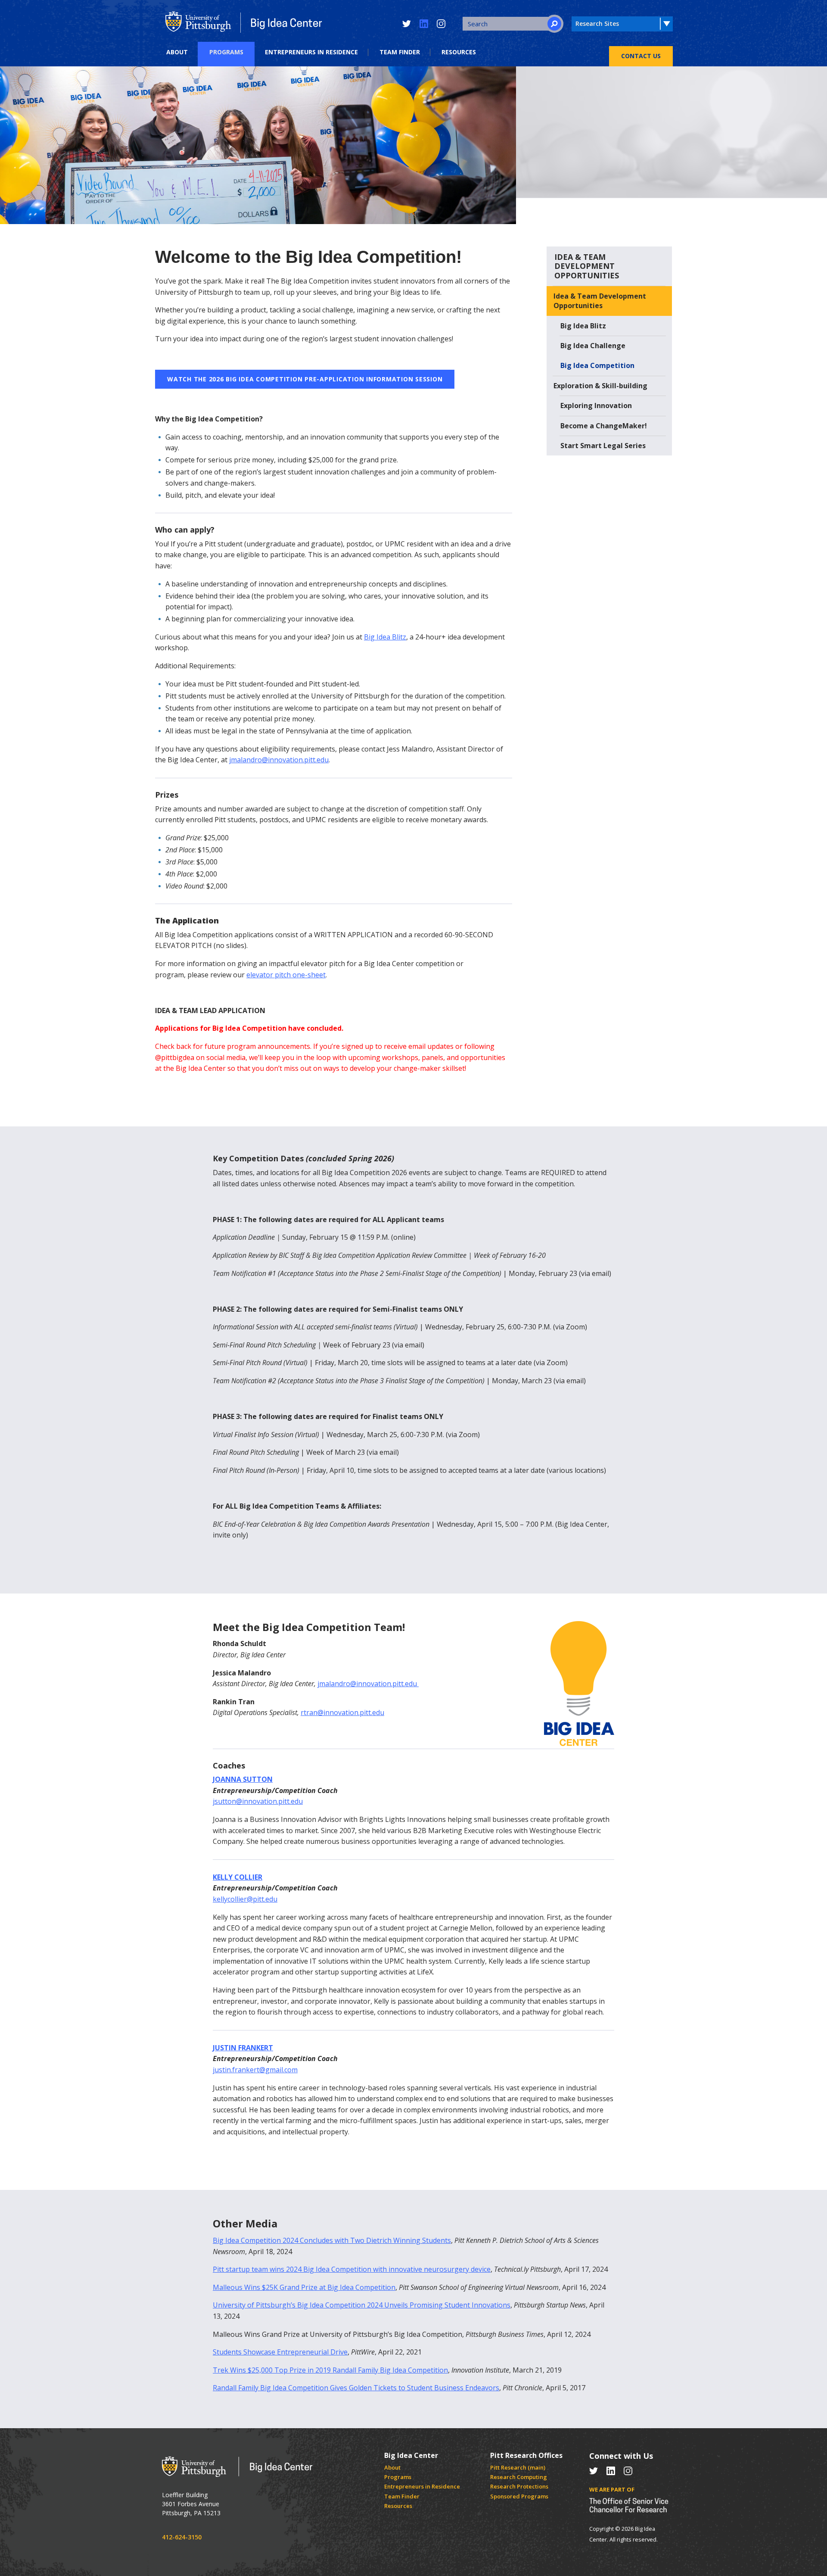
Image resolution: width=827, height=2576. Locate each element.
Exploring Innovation (596, 405)
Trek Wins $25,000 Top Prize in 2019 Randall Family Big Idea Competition (330, 2370)
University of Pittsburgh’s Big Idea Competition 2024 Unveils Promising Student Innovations (362, 2305)
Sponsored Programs (519, 2496)
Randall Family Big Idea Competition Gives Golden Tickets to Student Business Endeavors (356, 2388)
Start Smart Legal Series (603, 446)
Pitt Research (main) (518, 2467)
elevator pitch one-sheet (286, 975)
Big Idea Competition (597, 365)
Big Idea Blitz (385, 637)
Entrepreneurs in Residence (311, 52)
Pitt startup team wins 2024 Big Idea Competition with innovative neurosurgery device (352, 2269)
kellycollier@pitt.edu (245, 1899)
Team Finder (400, 52)
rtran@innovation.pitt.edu (342, 1712)
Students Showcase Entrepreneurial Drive (280, 2352)
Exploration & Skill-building (600, 386)
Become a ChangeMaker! (604, 426)
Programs (226, 52)
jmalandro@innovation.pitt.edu (279, 760)
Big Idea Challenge (593, 346)
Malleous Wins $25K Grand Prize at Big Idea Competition (304, 2287)
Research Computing (519, 2477)
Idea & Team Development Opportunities (600, 301)
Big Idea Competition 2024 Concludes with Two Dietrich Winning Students (332, 2240)
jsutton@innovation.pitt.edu (258, 1801)
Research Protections (519, 2486)
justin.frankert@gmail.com (255, 2070)
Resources (459, 52)
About (177, 52)
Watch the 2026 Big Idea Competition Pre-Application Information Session (305, 379)
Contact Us (641, 56)
